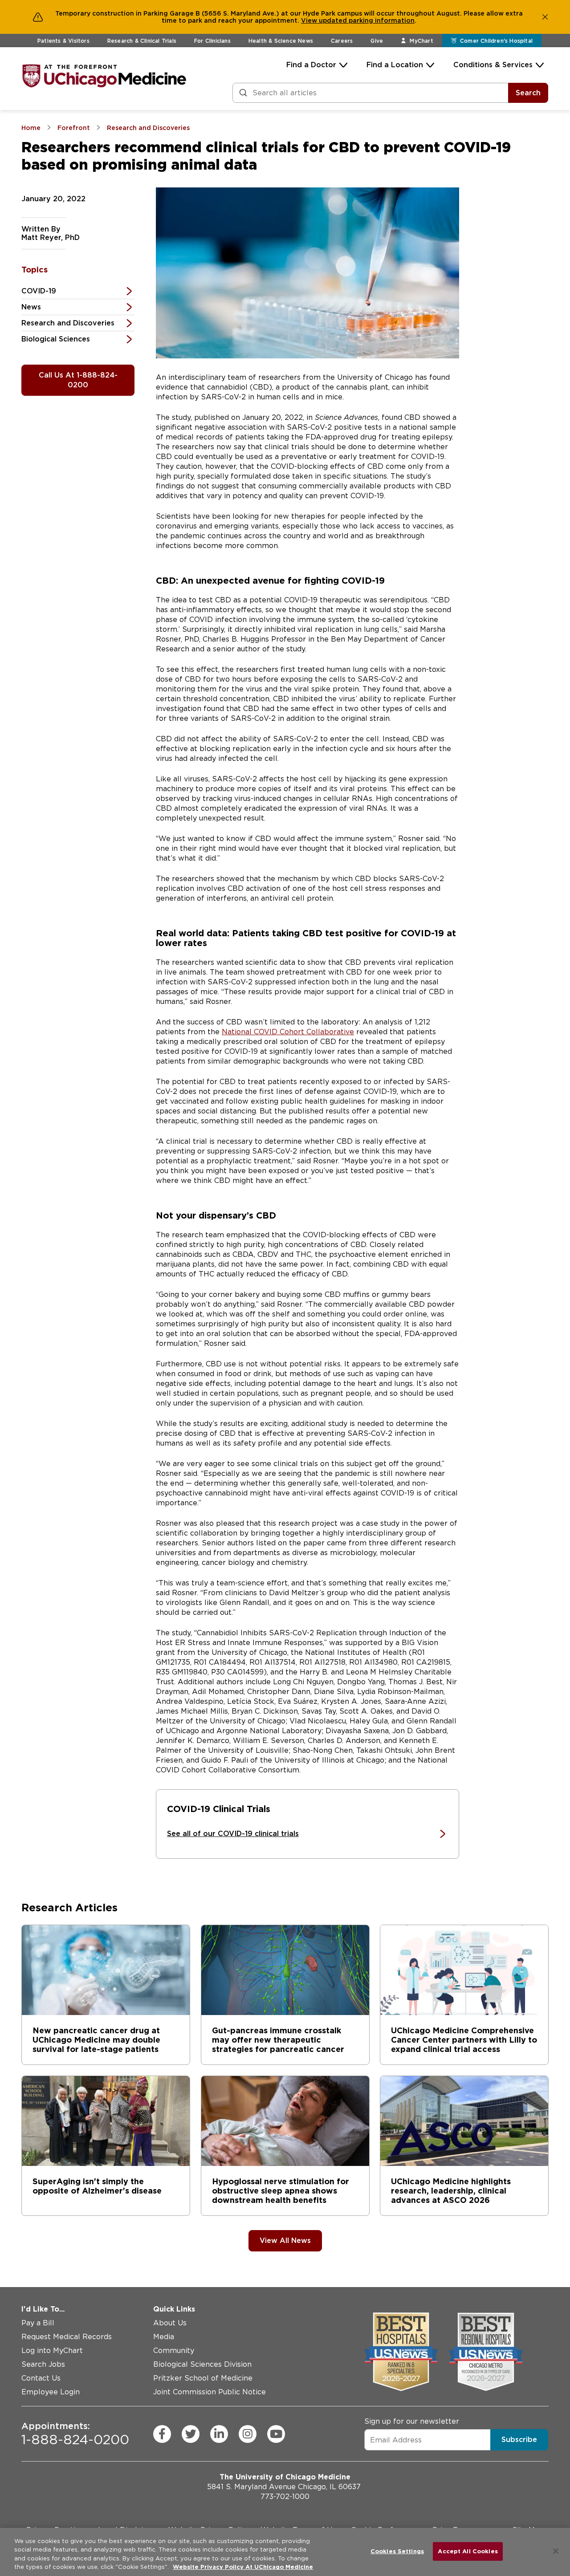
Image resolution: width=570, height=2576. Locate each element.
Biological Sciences (56, 339)
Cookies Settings (397, 2551)
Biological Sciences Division (202, 2364)
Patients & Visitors (63, 41)
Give (377, 41)
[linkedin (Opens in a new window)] (219, 2434)
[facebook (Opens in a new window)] (162, 2434)
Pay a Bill (38, 2323)
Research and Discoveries (68, 323)
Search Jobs (43, 2364)
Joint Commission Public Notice (210, 2392)
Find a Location (395, 65)
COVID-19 (39, 291)
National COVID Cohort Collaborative (288, 1032)
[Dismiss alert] (545, 17)
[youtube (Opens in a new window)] (276, 2434)
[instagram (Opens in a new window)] (248, 2434)
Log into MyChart (52, 2350)
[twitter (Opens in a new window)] (191, 2434)
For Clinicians (212, 41)
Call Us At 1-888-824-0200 (78, 380)
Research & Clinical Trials (142, 41)
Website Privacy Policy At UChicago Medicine (243, 2567)
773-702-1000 (285, 2497)
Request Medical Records (67, 2337)
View (310, 20)
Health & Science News (281, 41)
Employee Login (51, 2392)
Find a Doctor (311, 65)
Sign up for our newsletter (412, 2421)
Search (528, 93)
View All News (285, 2241)
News (31, 307)
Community (174, 2350)
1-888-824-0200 (75, 2434)
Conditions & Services (493, 65)
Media (164, 2337)
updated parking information (367, 20)
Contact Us (41, 2378)
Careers (342, 41)
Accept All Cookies (468, 2551)
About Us (170, 2323)
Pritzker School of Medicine (203, 2378)
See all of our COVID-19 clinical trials (233, 1834)
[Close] (556, 2551)
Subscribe (519, 2440)
